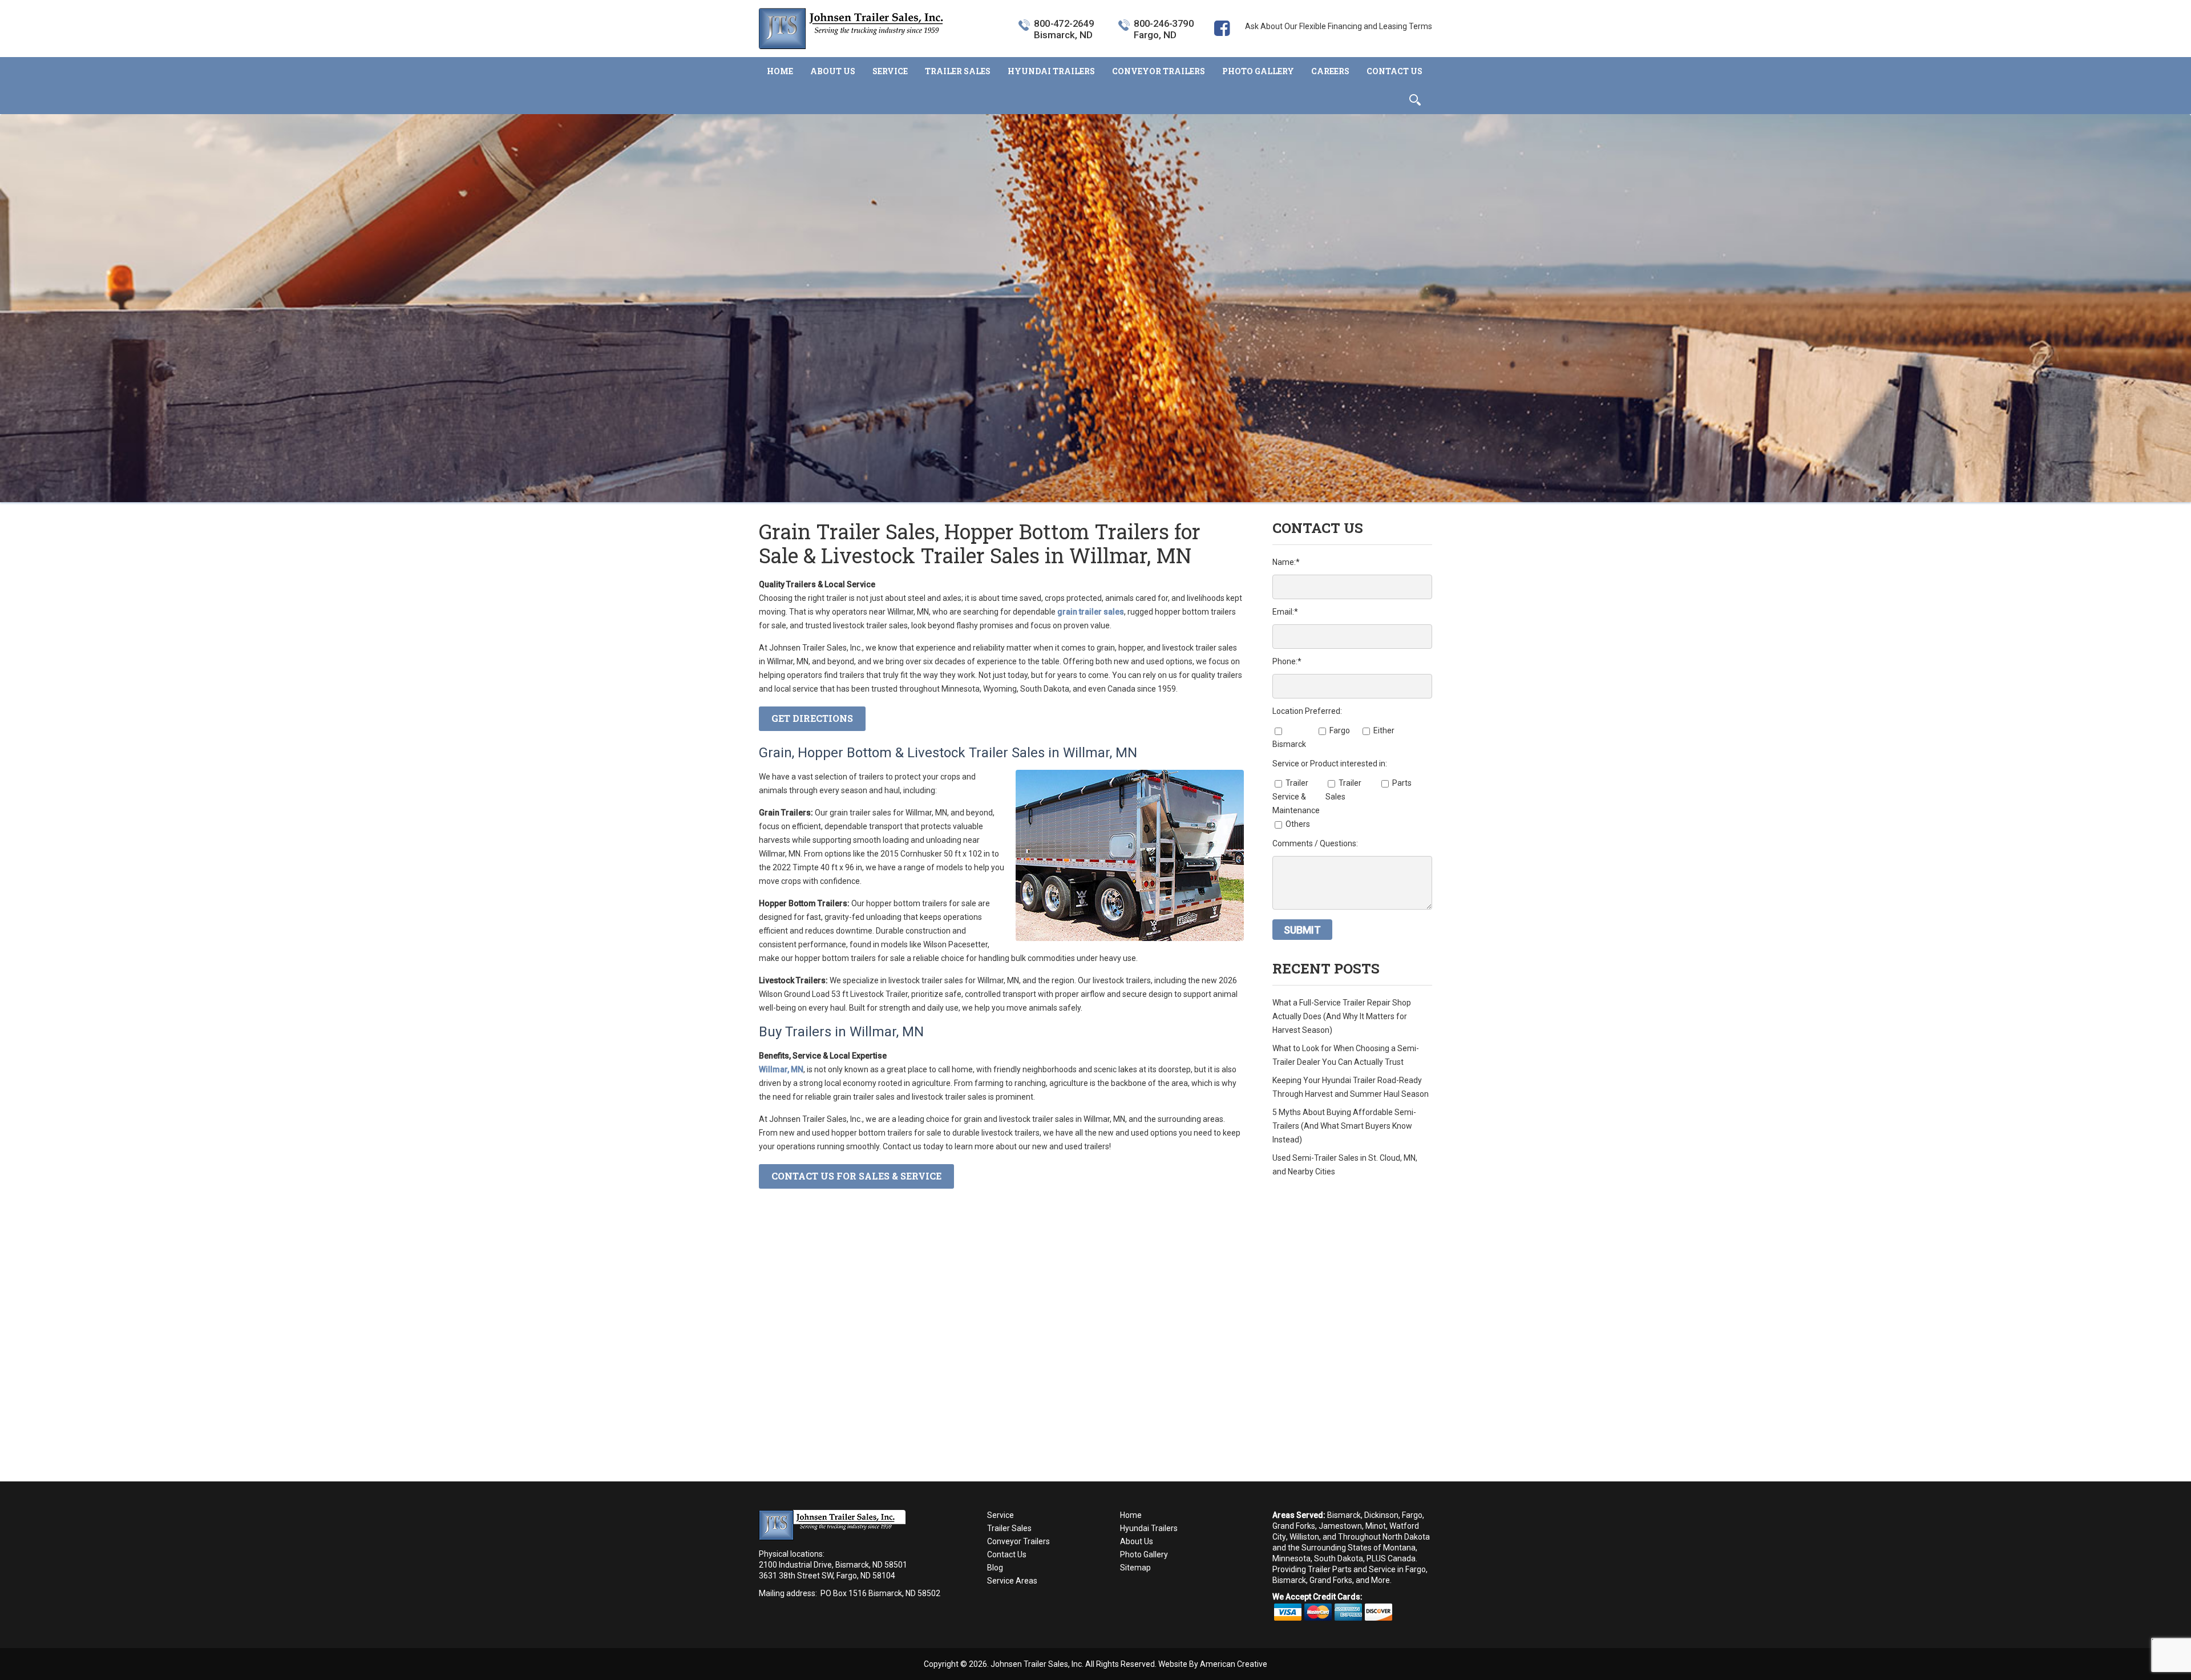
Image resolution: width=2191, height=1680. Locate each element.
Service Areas (1012, 1581)
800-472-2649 (1064, 24)
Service (1000, 1515)
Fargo (1412, 1515)
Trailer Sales (1009, 1528)
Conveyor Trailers (1018, 1541)
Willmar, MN (781, 1069)
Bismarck (1344, 1515)
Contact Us (1007, 1554)
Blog (995, 1568)
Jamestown (1340, 1526)
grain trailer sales (1091, 612)
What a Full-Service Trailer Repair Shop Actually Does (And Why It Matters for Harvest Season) (1342, 1016)
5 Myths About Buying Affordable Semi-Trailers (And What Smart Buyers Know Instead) (1344, 1126)
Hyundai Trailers (1149, 1528)
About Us (1137, 1541)
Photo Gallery (1144, 1554)
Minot (1376, 1526)
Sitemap (1135, 1568)
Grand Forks (1294, 1526)
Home (1131, 1515)
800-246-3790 (1164, 24)
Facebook (1222, 46)
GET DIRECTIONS (812, 718)
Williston (1304, 1537)
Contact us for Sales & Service (856, 1176)
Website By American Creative (1213, 1664)
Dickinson (1381, 1515)
